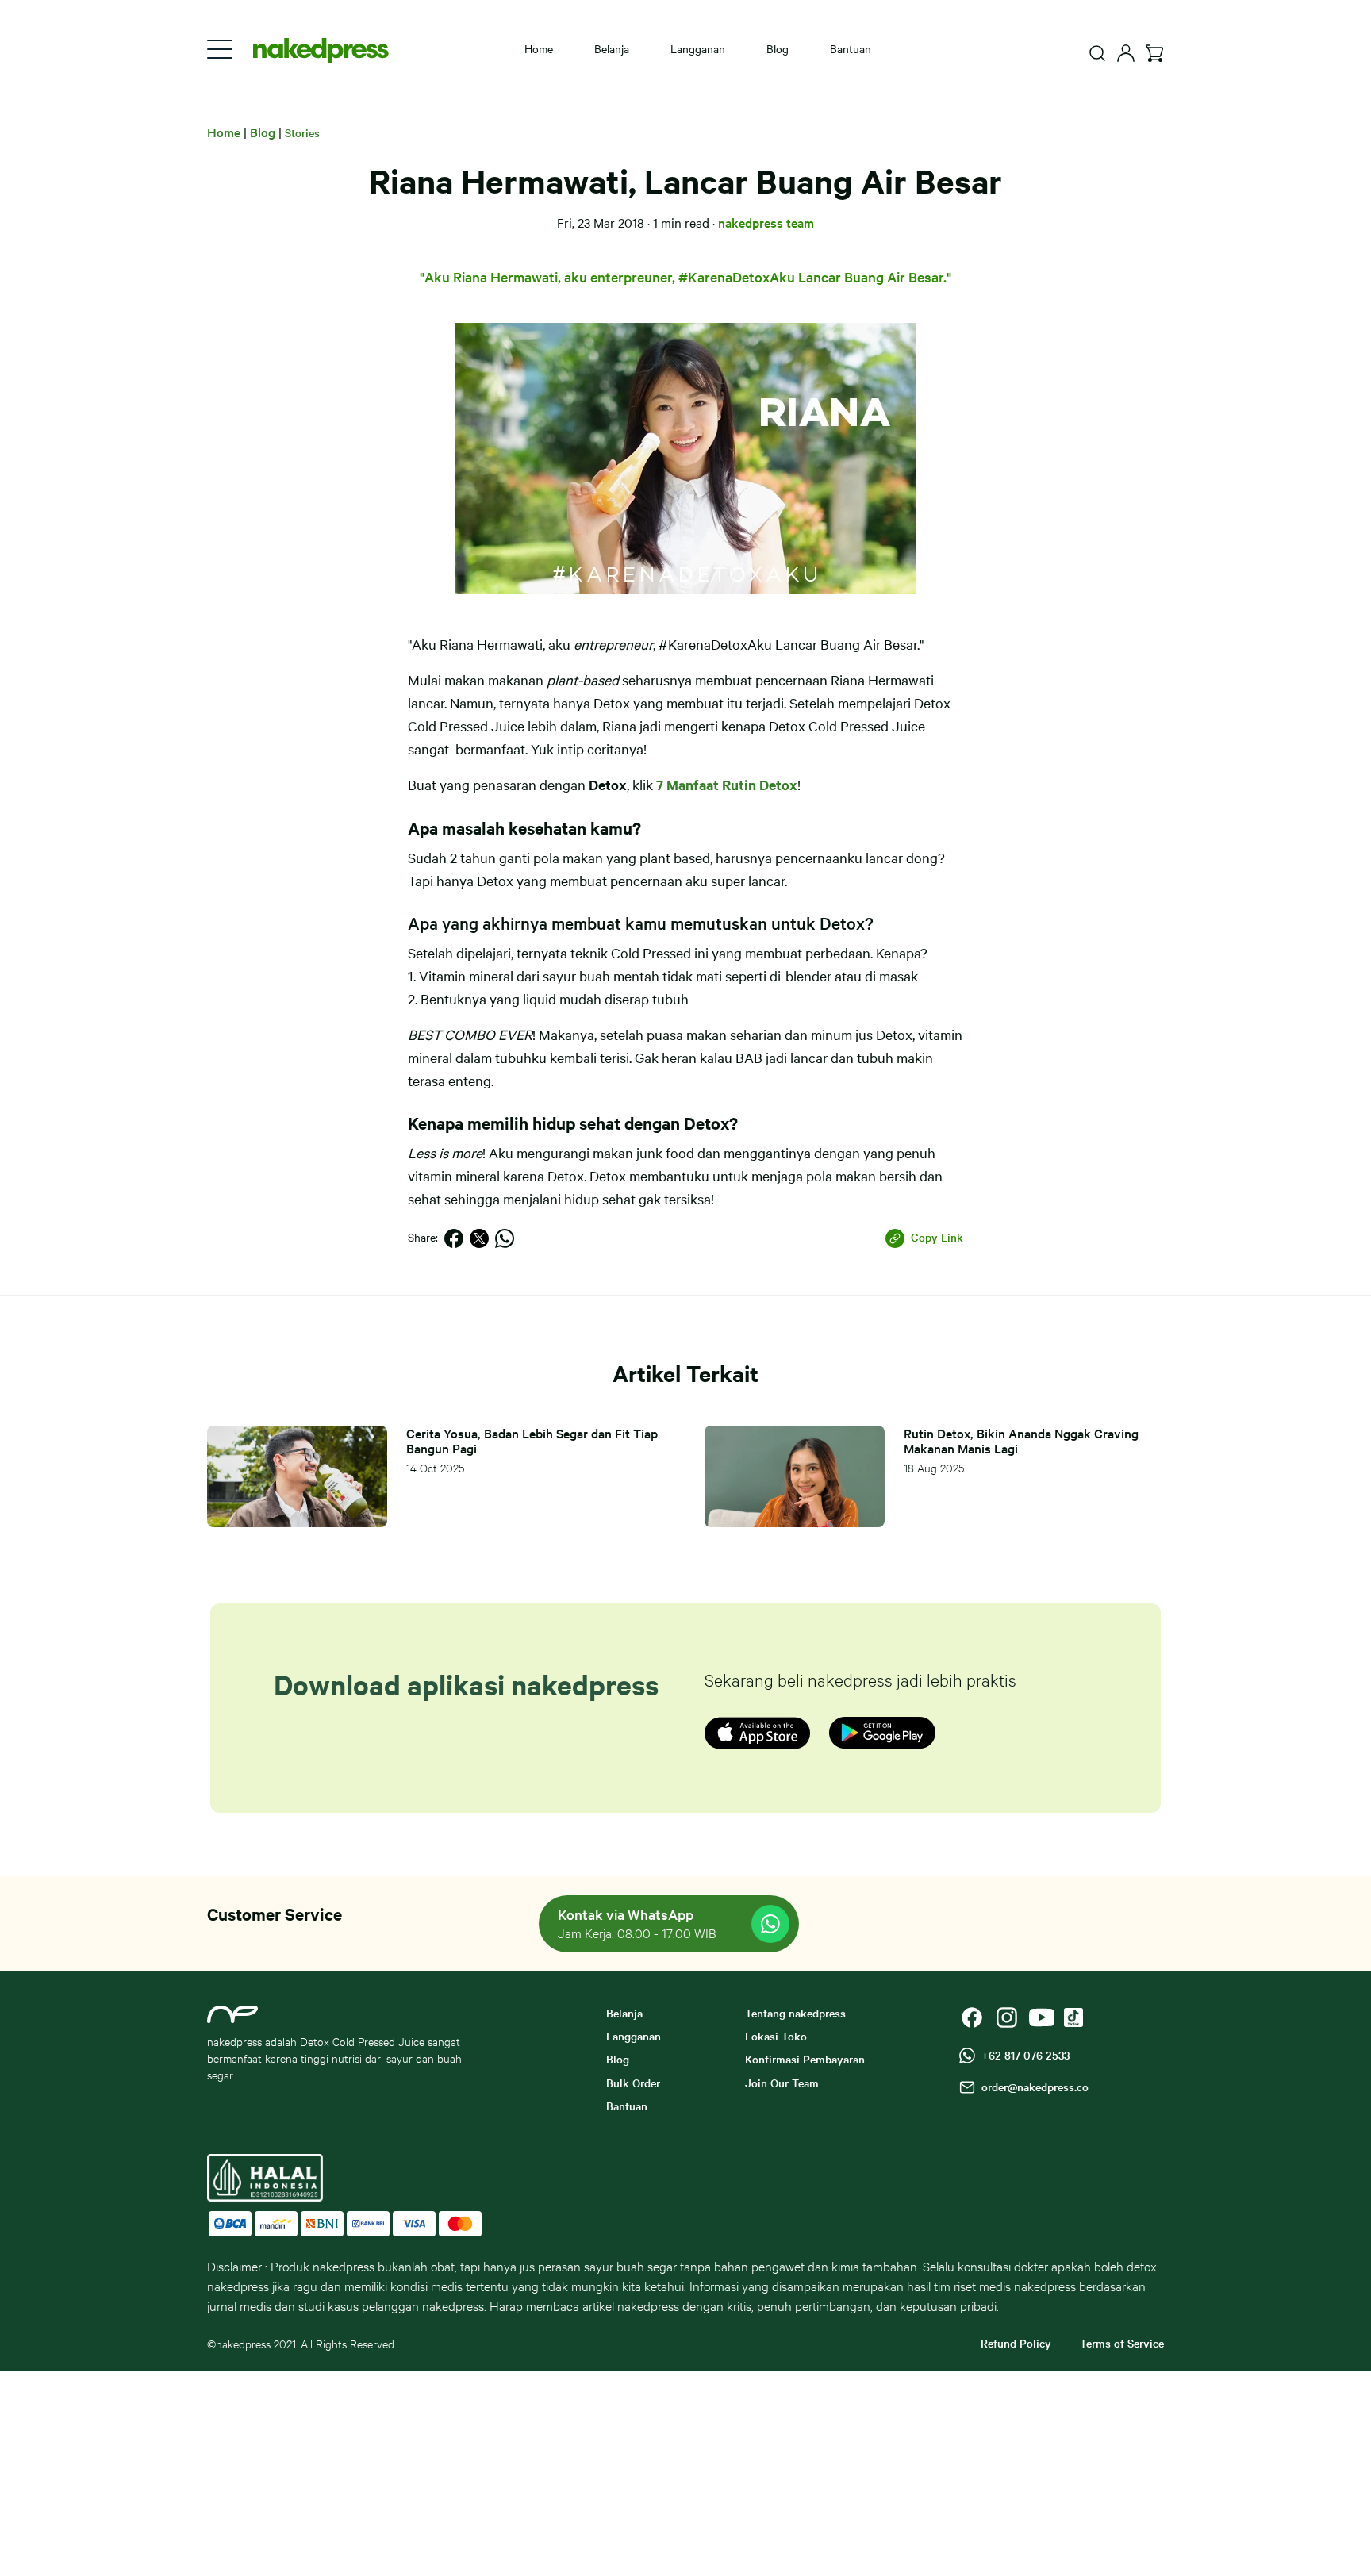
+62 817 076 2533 (1022, 2055)
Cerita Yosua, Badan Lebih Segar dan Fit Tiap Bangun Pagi (532, 1441)
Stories (302, 132)
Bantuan (851, 48)
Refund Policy (1016, 2343)
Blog (778, 48)
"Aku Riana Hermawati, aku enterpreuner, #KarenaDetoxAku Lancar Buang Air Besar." (685, 276)
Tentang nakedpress (795, 2013)
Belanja (612, 48)
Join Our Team (782, 2083)
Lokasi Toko (776, 2036)
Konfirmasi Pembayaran (805, 2059)
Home (539, 48)
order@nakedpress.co (1032, 2087)
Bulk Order (633, 2083)
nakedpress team (766, 222)
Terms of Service (1122, 2343)
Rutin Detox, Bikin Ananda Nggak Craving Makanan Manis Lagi (1021, 1441)
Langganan (698, 48)
